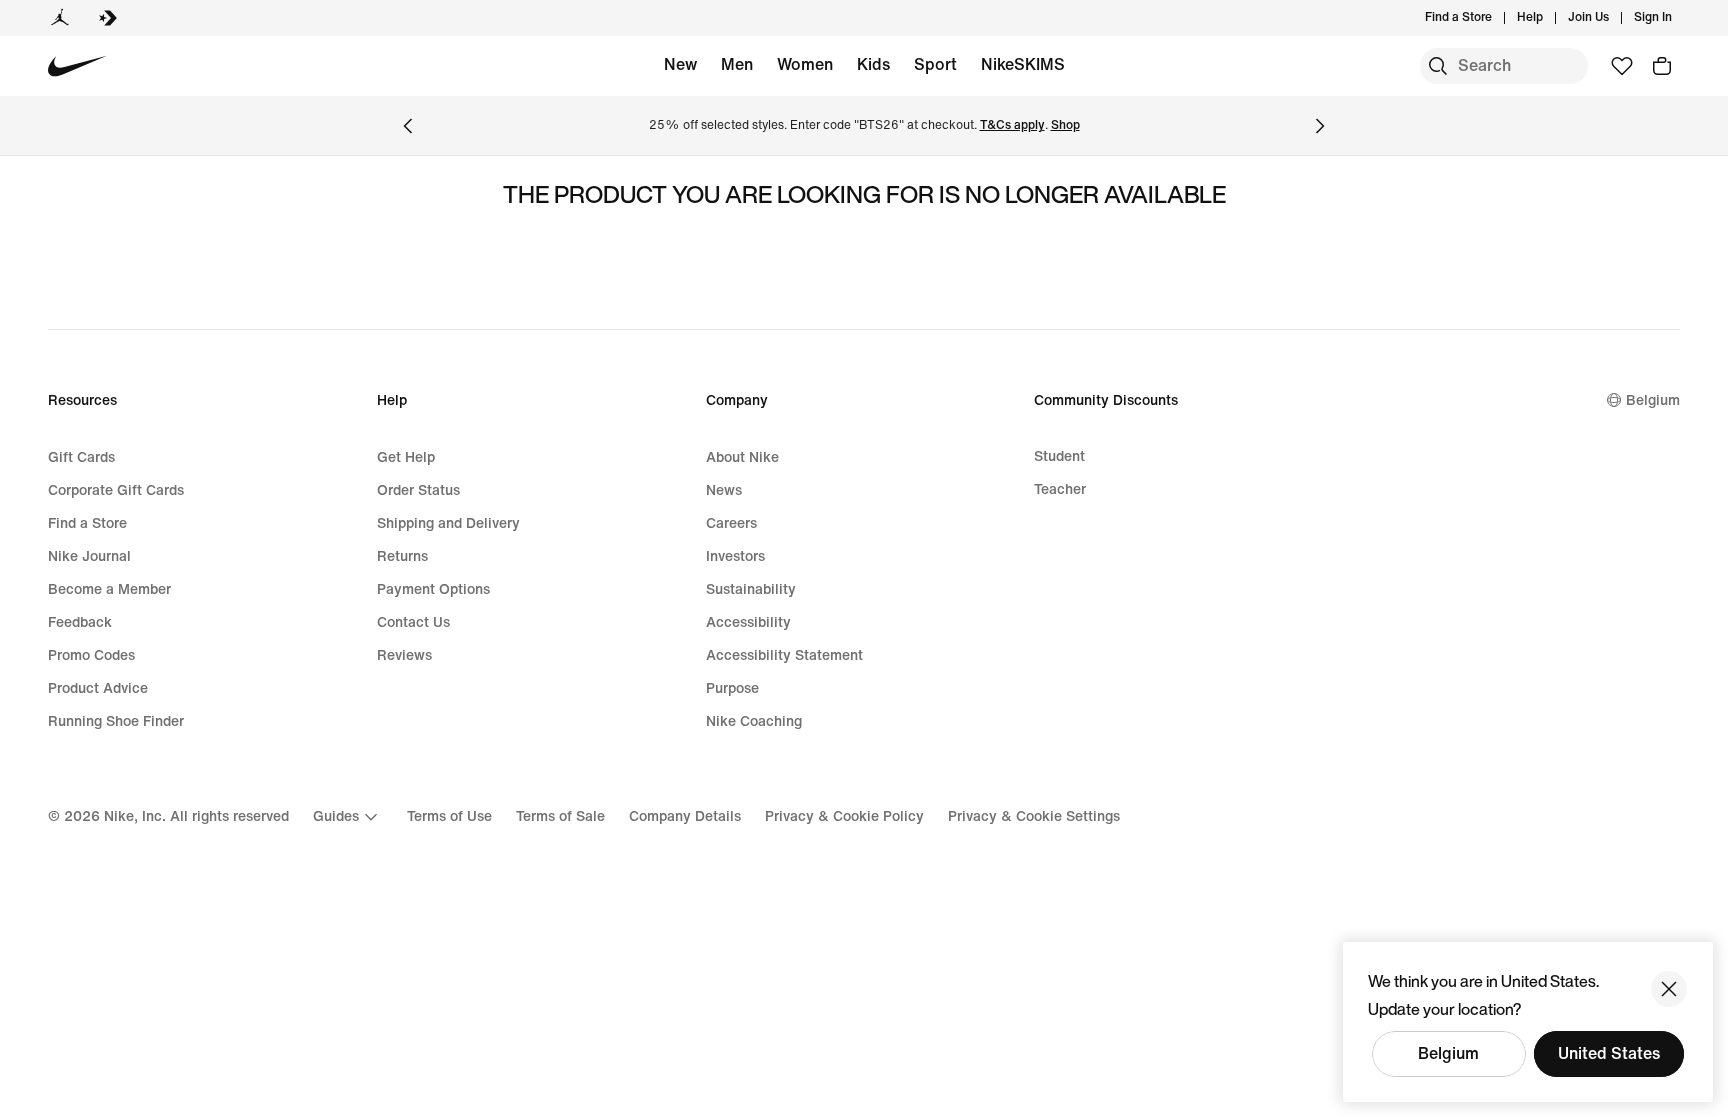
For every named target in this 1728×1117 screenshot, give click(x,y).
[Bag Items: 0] (1662, 66)
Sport (935, 64)
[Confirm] (1669, 989)
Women (805, 64)
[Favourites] (1622, 66)
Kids (873, 64)
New (680, 64)
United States (1609, 1053)
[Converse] (108, 18)
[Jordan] (60, 18)
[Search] (1438, 66)
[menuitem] (1549, 18)
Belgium (1448, 1053)
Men (737, 64)
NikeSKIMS (1023, 64)
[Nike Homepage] (77, 66)
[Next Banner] (1320, 126)
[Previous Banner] (408, 126)
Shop (1065, 125)
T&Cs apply (1012, 125)
